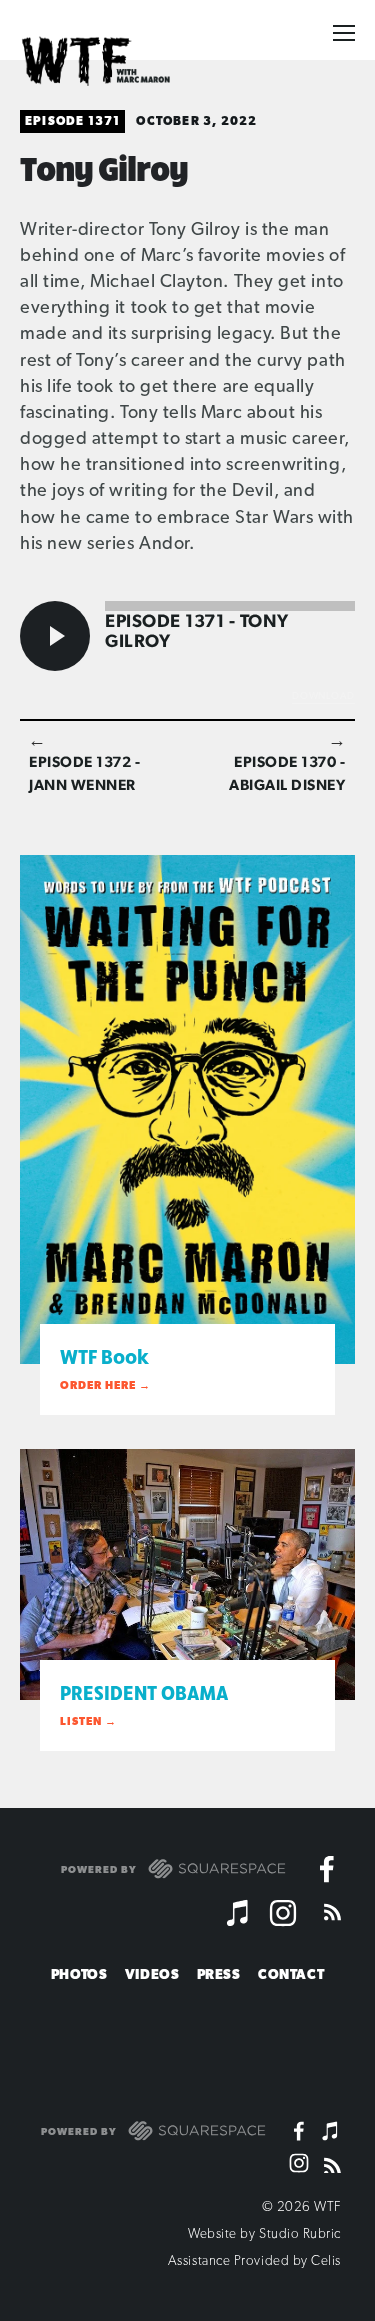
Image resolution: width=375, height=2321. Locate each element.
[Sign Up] (324, 2041)
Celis (326, 2260)
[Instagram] (283, 1913)
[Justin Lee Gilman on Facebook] (327, 1869)
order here (98, 1385)
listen (81, 1721)
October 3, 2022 (196, 121)
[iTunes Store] (239, 1913)
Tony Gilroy (104, 167)
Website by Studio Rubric (264, 2233)
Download (323, 695)
